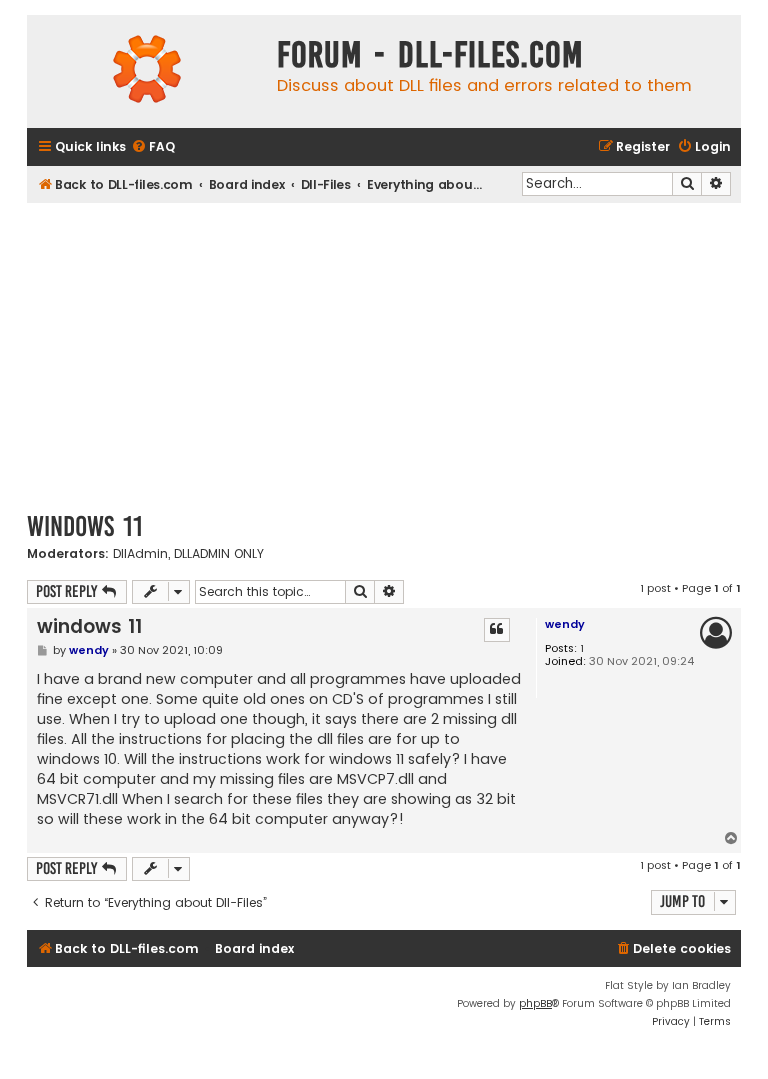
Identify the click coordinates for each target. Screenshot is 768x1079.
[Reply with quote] (497, 630)
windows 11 (85, 526)
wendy (565, 624)
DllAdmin (140, 554)
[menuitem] (153, 147)
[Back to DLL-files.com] (147, 71)
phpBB (535, 1003)
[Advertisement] (384, 353)
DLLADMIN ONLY (219, 554)
